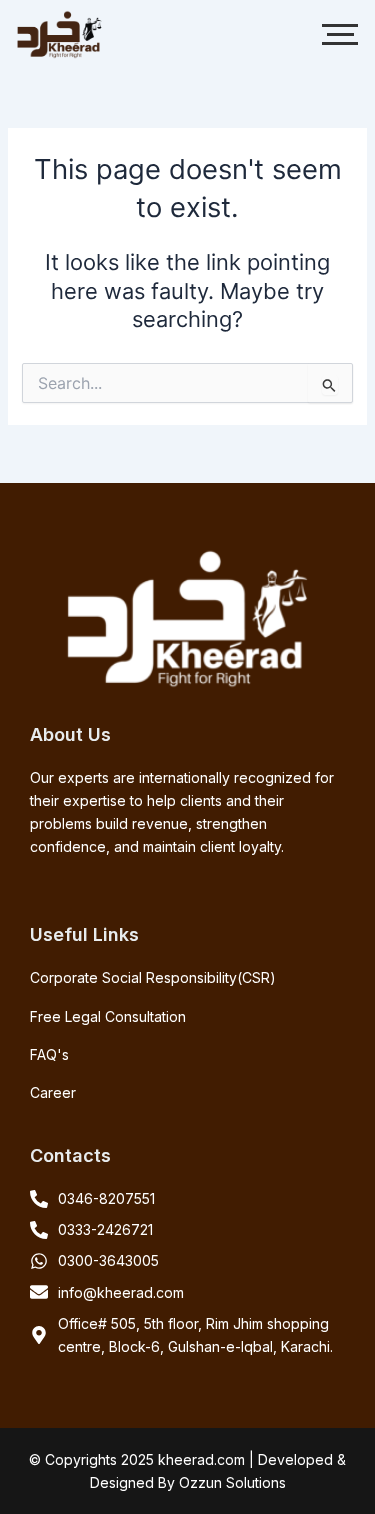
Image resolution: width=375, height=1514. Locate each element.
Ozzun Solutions (232, 1482)
